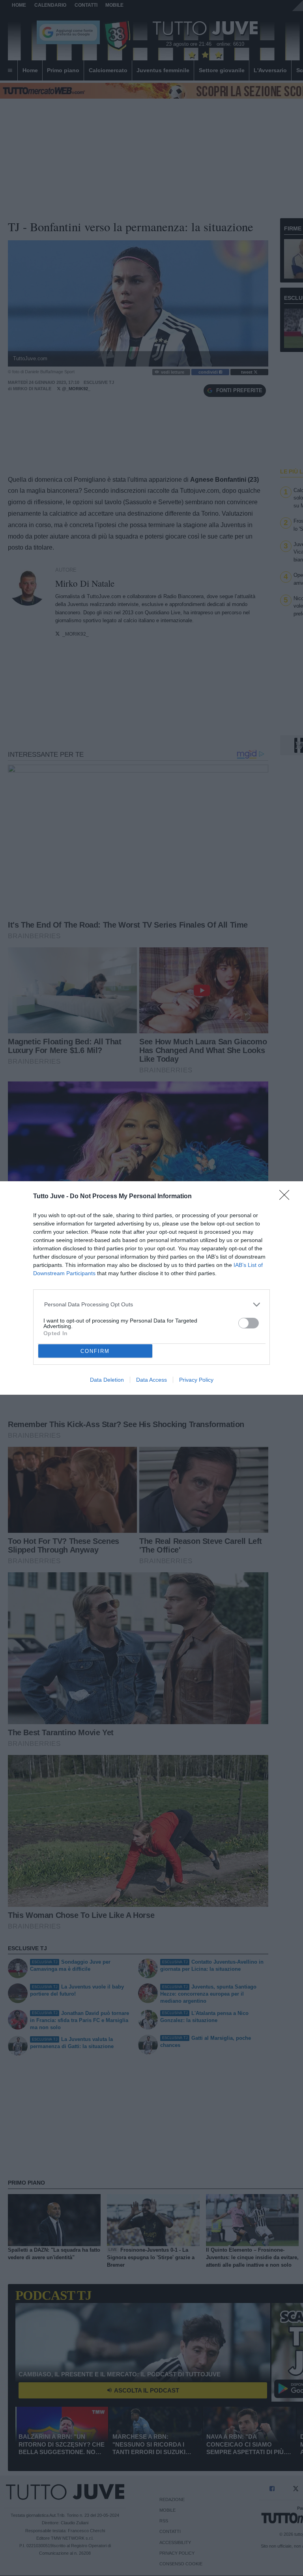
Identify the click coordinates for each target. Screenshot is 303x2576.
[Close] (287, 1197)
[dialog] (151, 1288)
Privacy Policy (196, 1380)
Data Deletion (107, 1380)
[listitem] (152, 1305)
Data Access (151, 1380)
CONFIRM (95, 1351)
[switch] (249, 1323)
